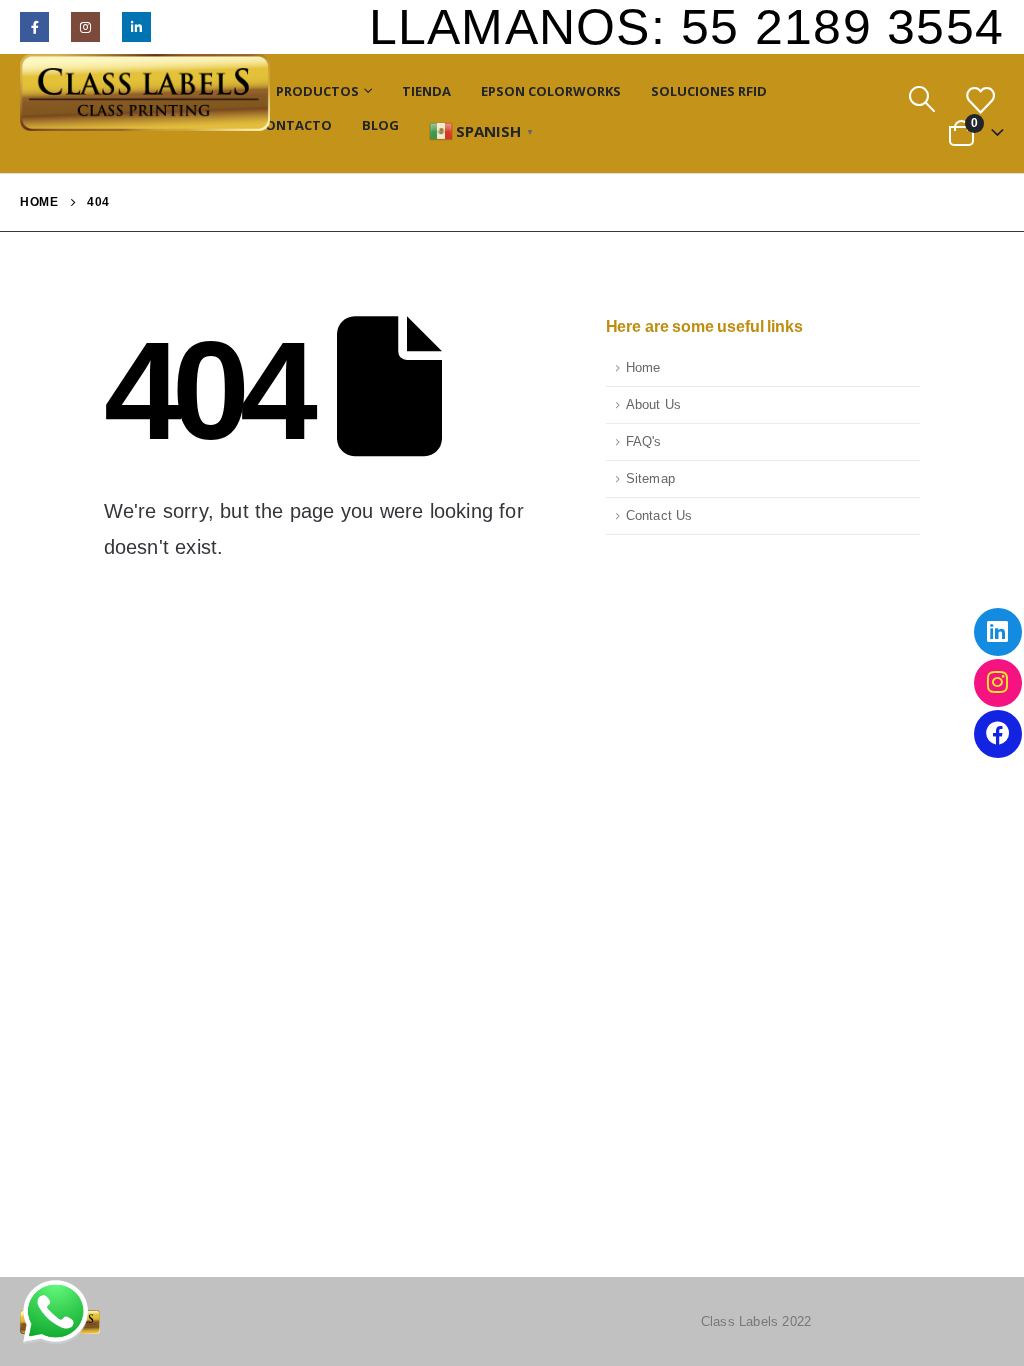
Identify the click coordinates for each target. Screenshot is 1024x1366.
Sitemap (650, 479)
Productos (317, 91)
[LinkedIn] (136, 26)
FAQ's (644, 442)
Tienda (426, 91)
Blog (380, 125)
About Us (654, 405)
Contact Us (659, 516)
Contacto (294, 125)
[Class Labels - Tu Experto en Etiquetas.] (145, 92)
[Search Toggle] (921, 99)
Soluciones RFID (709, 91)
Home (643, 368)
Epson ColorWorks (551, 91)
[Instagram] (85, 26)
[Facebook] (34, 26)
